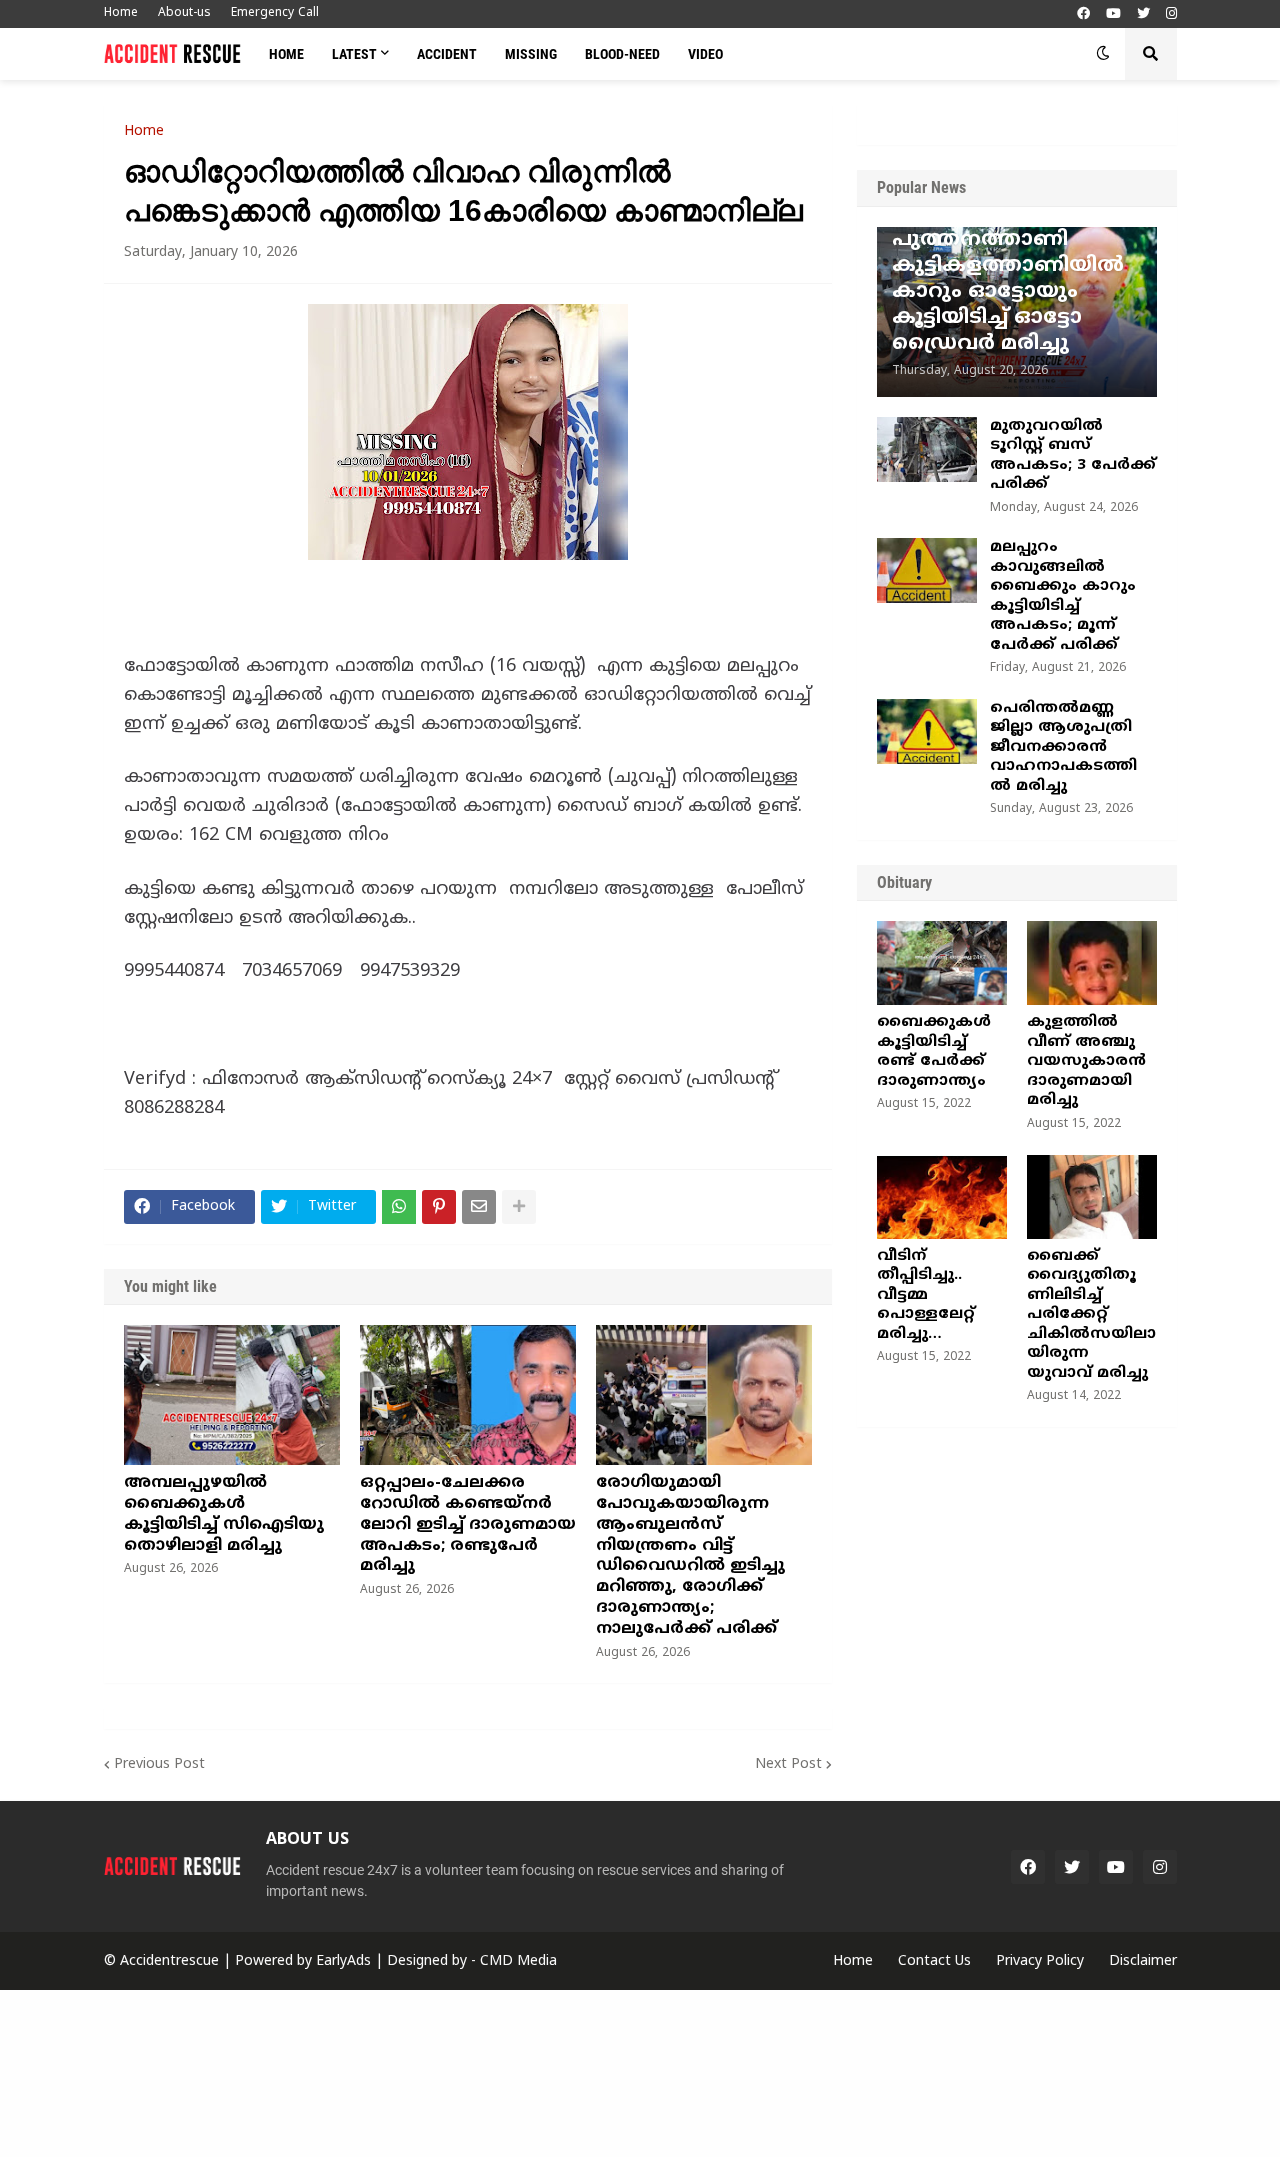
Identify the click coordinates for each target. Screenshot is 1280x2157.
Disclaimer (1143, 1961)
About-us (184, 13)
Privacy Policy (1040, 1961)
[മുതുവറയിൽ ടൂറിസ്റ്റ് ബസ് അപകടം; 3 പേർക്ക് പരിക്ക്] (927, 449)
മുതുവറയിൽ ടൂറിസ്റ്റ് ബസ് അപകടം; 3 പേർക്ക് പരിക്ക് (1073, 456)
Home (121, 13)
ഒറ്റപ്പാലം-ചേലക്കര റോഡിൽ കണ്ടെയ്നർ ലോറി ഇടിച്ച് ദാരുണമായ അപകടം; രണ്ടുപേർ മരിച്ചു (468, 1524)
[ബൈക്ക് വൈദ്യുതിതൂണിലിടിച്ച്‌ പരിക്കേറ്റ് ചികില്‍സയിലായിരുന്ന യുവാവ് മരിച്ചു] (1092, 1197)
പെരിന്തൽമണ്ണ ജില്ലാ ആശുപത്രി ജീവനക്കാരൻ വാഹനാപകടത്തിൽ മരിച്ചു (1063, 747)
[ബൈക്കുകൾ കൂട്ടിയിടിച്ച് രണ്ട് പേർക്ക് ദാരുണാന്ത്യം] (942, 963)
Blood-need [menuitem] (622, 54)
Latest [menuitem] (354, 54)
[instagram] (1171, 14)
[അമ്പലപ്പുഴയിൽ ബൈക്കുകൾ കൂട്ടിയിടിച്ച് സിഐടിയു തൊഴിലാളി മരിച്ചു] (232, 1395)
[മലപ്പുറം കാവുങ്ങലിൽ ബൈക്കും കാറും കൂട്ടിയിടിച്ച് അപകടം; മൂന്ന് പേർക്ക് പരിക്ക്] (927, 570)
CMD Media (518, 1961)
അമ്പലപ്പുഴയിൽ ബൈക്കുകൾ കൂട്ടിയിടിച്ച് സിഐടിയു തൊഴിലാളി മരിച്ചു (224, 1514)
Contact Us (934, 1961)
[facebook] (1083, 14)
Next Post (788, 1764)
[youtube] (1113, 14)
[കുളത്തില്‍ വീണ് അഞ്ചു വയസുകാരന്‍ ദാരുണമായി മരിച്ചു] (1092, 963)
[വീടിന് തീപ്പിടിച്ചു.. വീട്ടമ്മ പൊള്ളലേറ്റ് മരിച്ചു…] (942, 1197)
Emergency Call (275, 13)
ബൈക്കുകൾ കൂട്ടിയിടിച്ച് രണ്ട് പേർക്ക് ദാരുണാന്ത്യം (934, 1052)
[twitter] (1143, 14)
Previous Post (159, 1764)
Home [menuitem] (286, 54)
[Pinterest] (439, 1207)
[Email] (479, 1207)
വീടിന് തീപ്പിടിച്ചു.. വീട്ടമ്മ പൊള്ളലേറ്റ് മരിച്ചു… (926, 1295)
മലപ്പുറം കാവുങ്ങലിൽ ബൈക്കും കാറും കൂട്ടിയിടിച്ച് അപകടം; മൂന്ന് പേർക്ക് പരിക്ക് (1063, 596)
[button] (1103, 54)
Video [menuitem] (705, 54)
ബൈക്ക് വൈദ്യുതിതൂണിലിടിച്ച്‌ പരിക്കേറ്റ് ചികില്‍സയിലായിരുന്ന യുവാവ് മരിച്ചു (1091, 1315)
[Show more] (519, 1207)
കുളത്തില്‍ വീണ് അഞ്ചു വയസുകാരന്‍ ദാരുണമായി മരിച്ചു (1086, 1061)
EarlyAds (343, 1961)
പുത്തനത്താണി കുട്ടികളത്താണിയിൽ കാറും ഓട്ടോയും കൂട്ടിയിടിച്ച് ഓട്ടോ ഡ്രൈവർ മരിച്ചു (1008, 292)
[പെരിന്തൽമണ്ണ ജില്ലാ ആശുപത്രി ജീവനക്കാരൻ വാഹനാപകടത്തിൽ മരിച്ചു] (927, 731)
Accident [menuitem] (447, 54)
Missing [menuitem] (531, 54)
